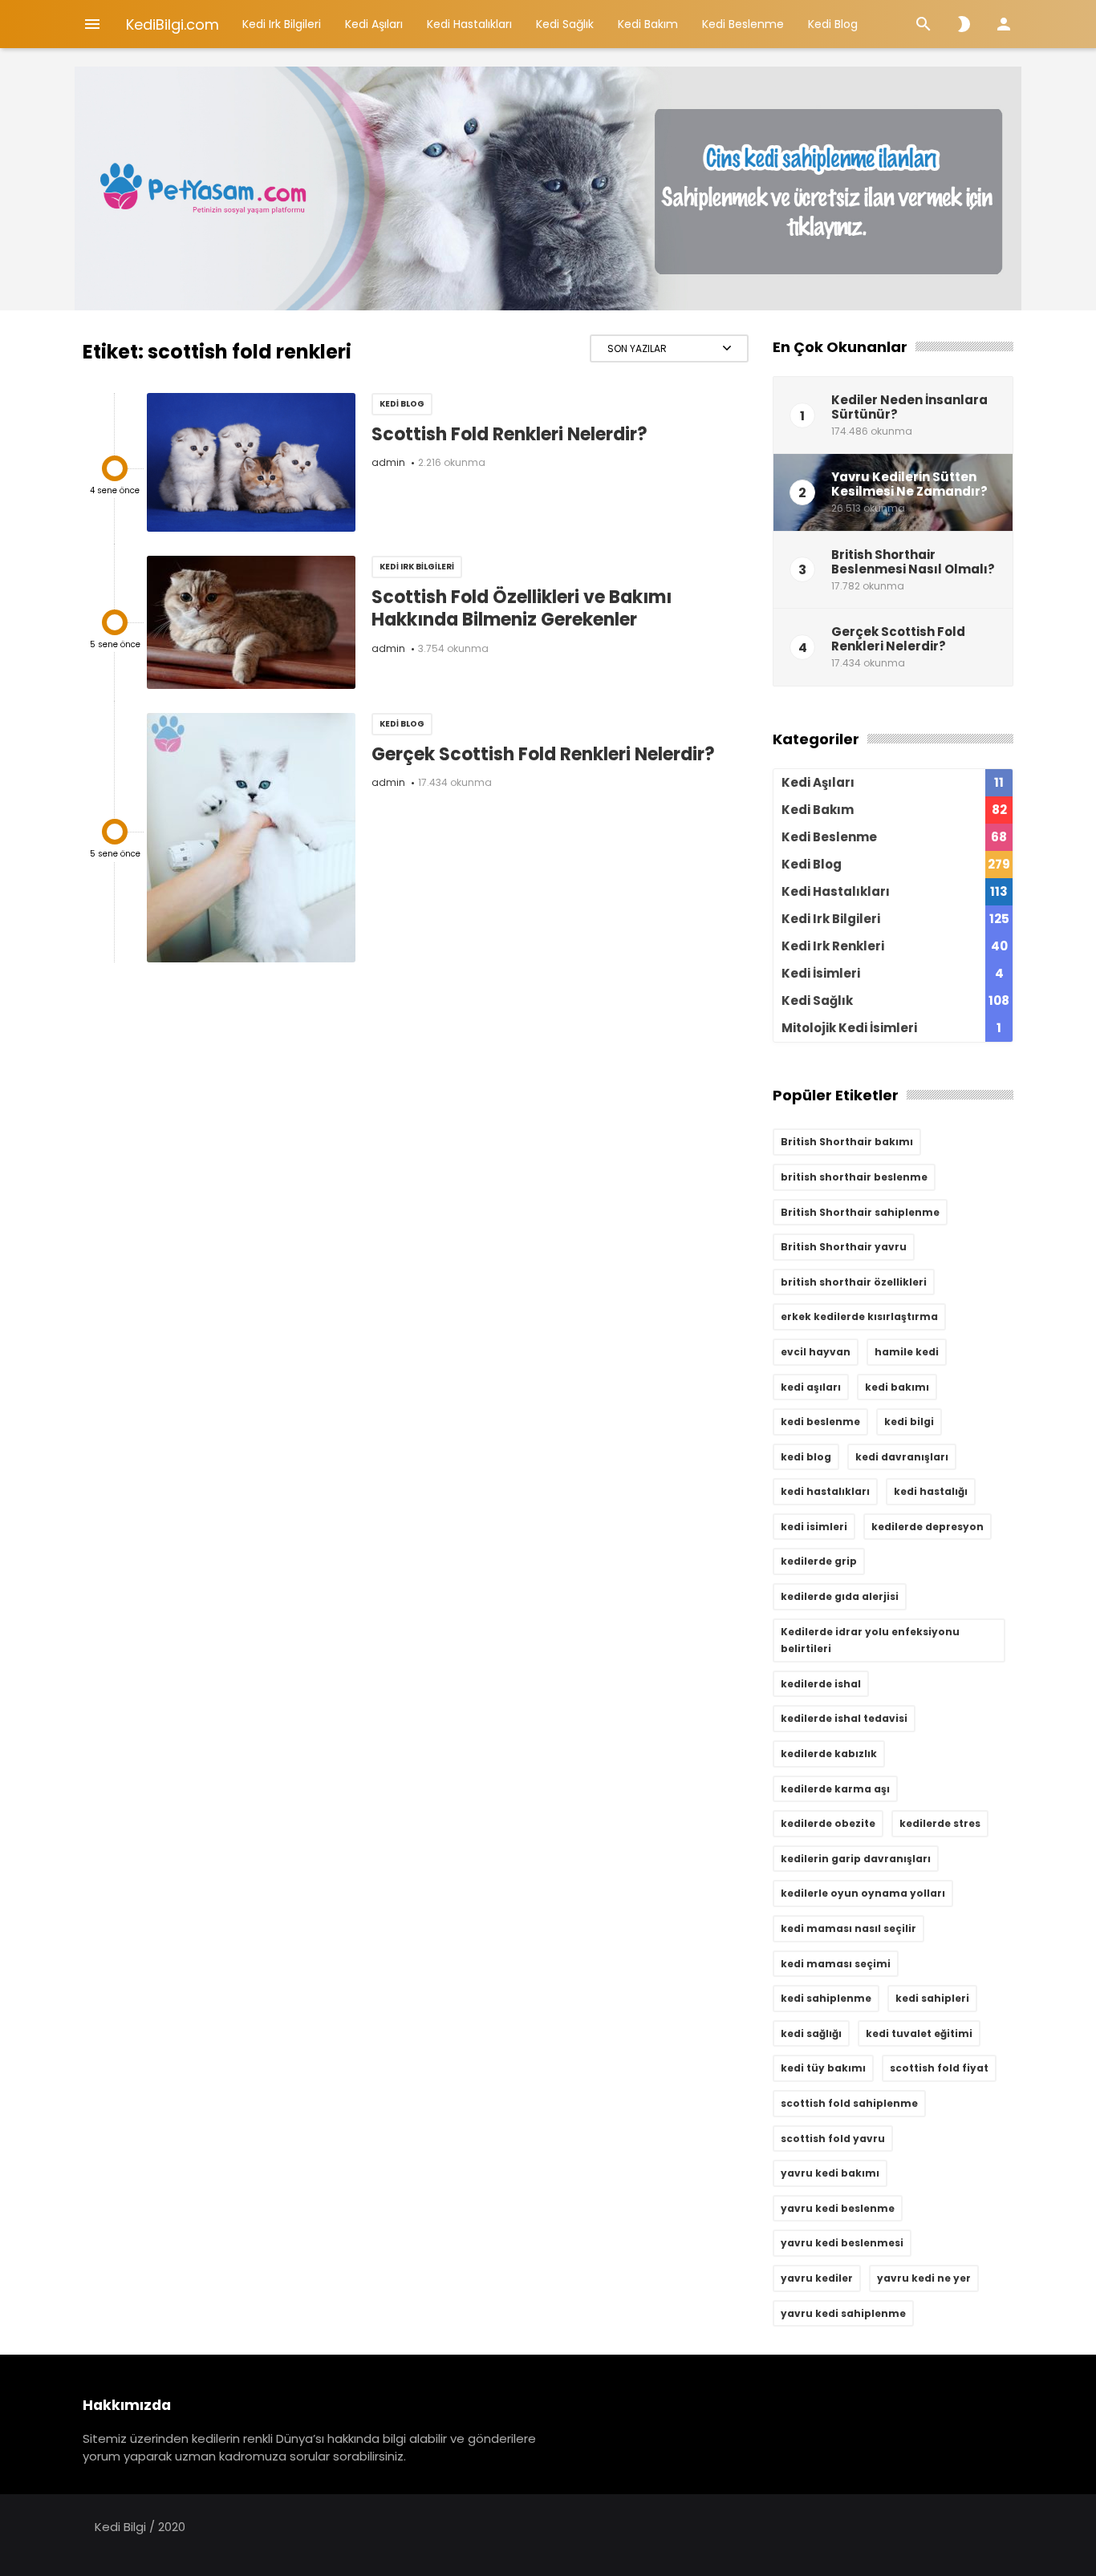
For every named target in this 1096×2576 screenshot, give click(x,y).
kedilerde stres (940, 1823)
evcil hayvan (816, 1352)
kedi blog (806, 1457)
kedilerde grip (819, 1561)
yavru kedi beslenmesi (842, 2243)
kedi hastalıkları (825, 1491)
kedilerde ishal (821, 1684)
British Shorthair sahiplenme (860, 1212)
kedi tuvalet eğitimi (919, 2033)
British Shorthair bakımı (847, 1142)
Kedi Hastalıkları (469, 24)
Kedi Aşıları (374, 24)
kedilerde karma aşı (835, 1789)
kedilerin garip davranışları (856, 1859)
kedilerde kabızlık (829, 1754)
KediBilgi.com (173, 24)
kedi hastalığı (931, 1491)
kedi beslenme (820, 1422)
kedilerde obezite (828, 1823)
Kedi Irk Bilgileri (282, 24)
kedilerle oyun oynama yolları (863, 1893)
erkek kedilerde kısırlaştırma (859, 1316)
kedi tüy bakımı (823, 2068)
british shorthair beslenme (854, 1177)
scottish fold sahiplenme (849, 2103)
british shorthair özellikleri (854, 1282)
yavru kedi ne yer (924, 2278)
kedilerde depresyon (928, 1527)
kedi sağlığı (811, 2033)
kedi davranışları (902, 1457)
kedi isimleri (814, 1527)
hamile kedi (907, 1352)
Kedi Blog (833, 24)
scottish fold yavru (833, 2139)
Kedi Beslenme (743, 24)
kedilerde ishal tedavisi (844, 1718)
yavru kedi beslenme (838, 2208)
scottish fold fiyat (939, 2068)
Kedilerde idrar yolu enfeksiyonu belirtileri (870, 1640)
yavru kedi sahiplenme (843, 2313)
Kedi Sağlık (565, 24)
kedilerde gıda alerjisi (840, 1596)
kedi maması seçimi (836, 1964)
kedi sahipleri (932, 1998)
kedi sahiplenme (826, 1998)
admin (388, 462)
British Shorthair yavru (844, 1247)
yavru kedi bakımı (830, 2173)
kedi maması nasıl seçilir (848, 1928)
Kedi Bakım (648, 24)
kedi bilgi (909, 1422)
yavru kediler (817, 2278)
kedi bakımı (897, 1387)
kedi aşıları (811, 1387)
